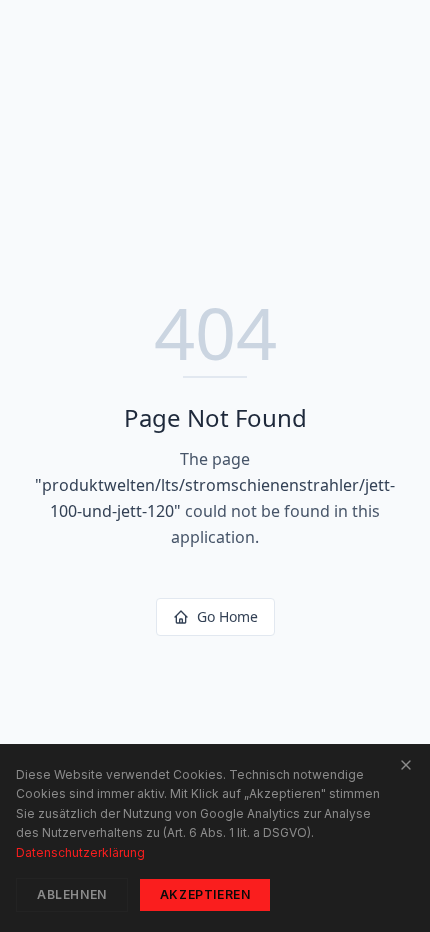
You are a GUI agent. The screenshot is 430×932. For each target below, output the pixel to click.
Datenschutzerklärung (80, 852)
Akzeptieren (205, 894)
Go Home (227, 616)
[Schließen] (406, 765)
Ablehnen (72, 894)
